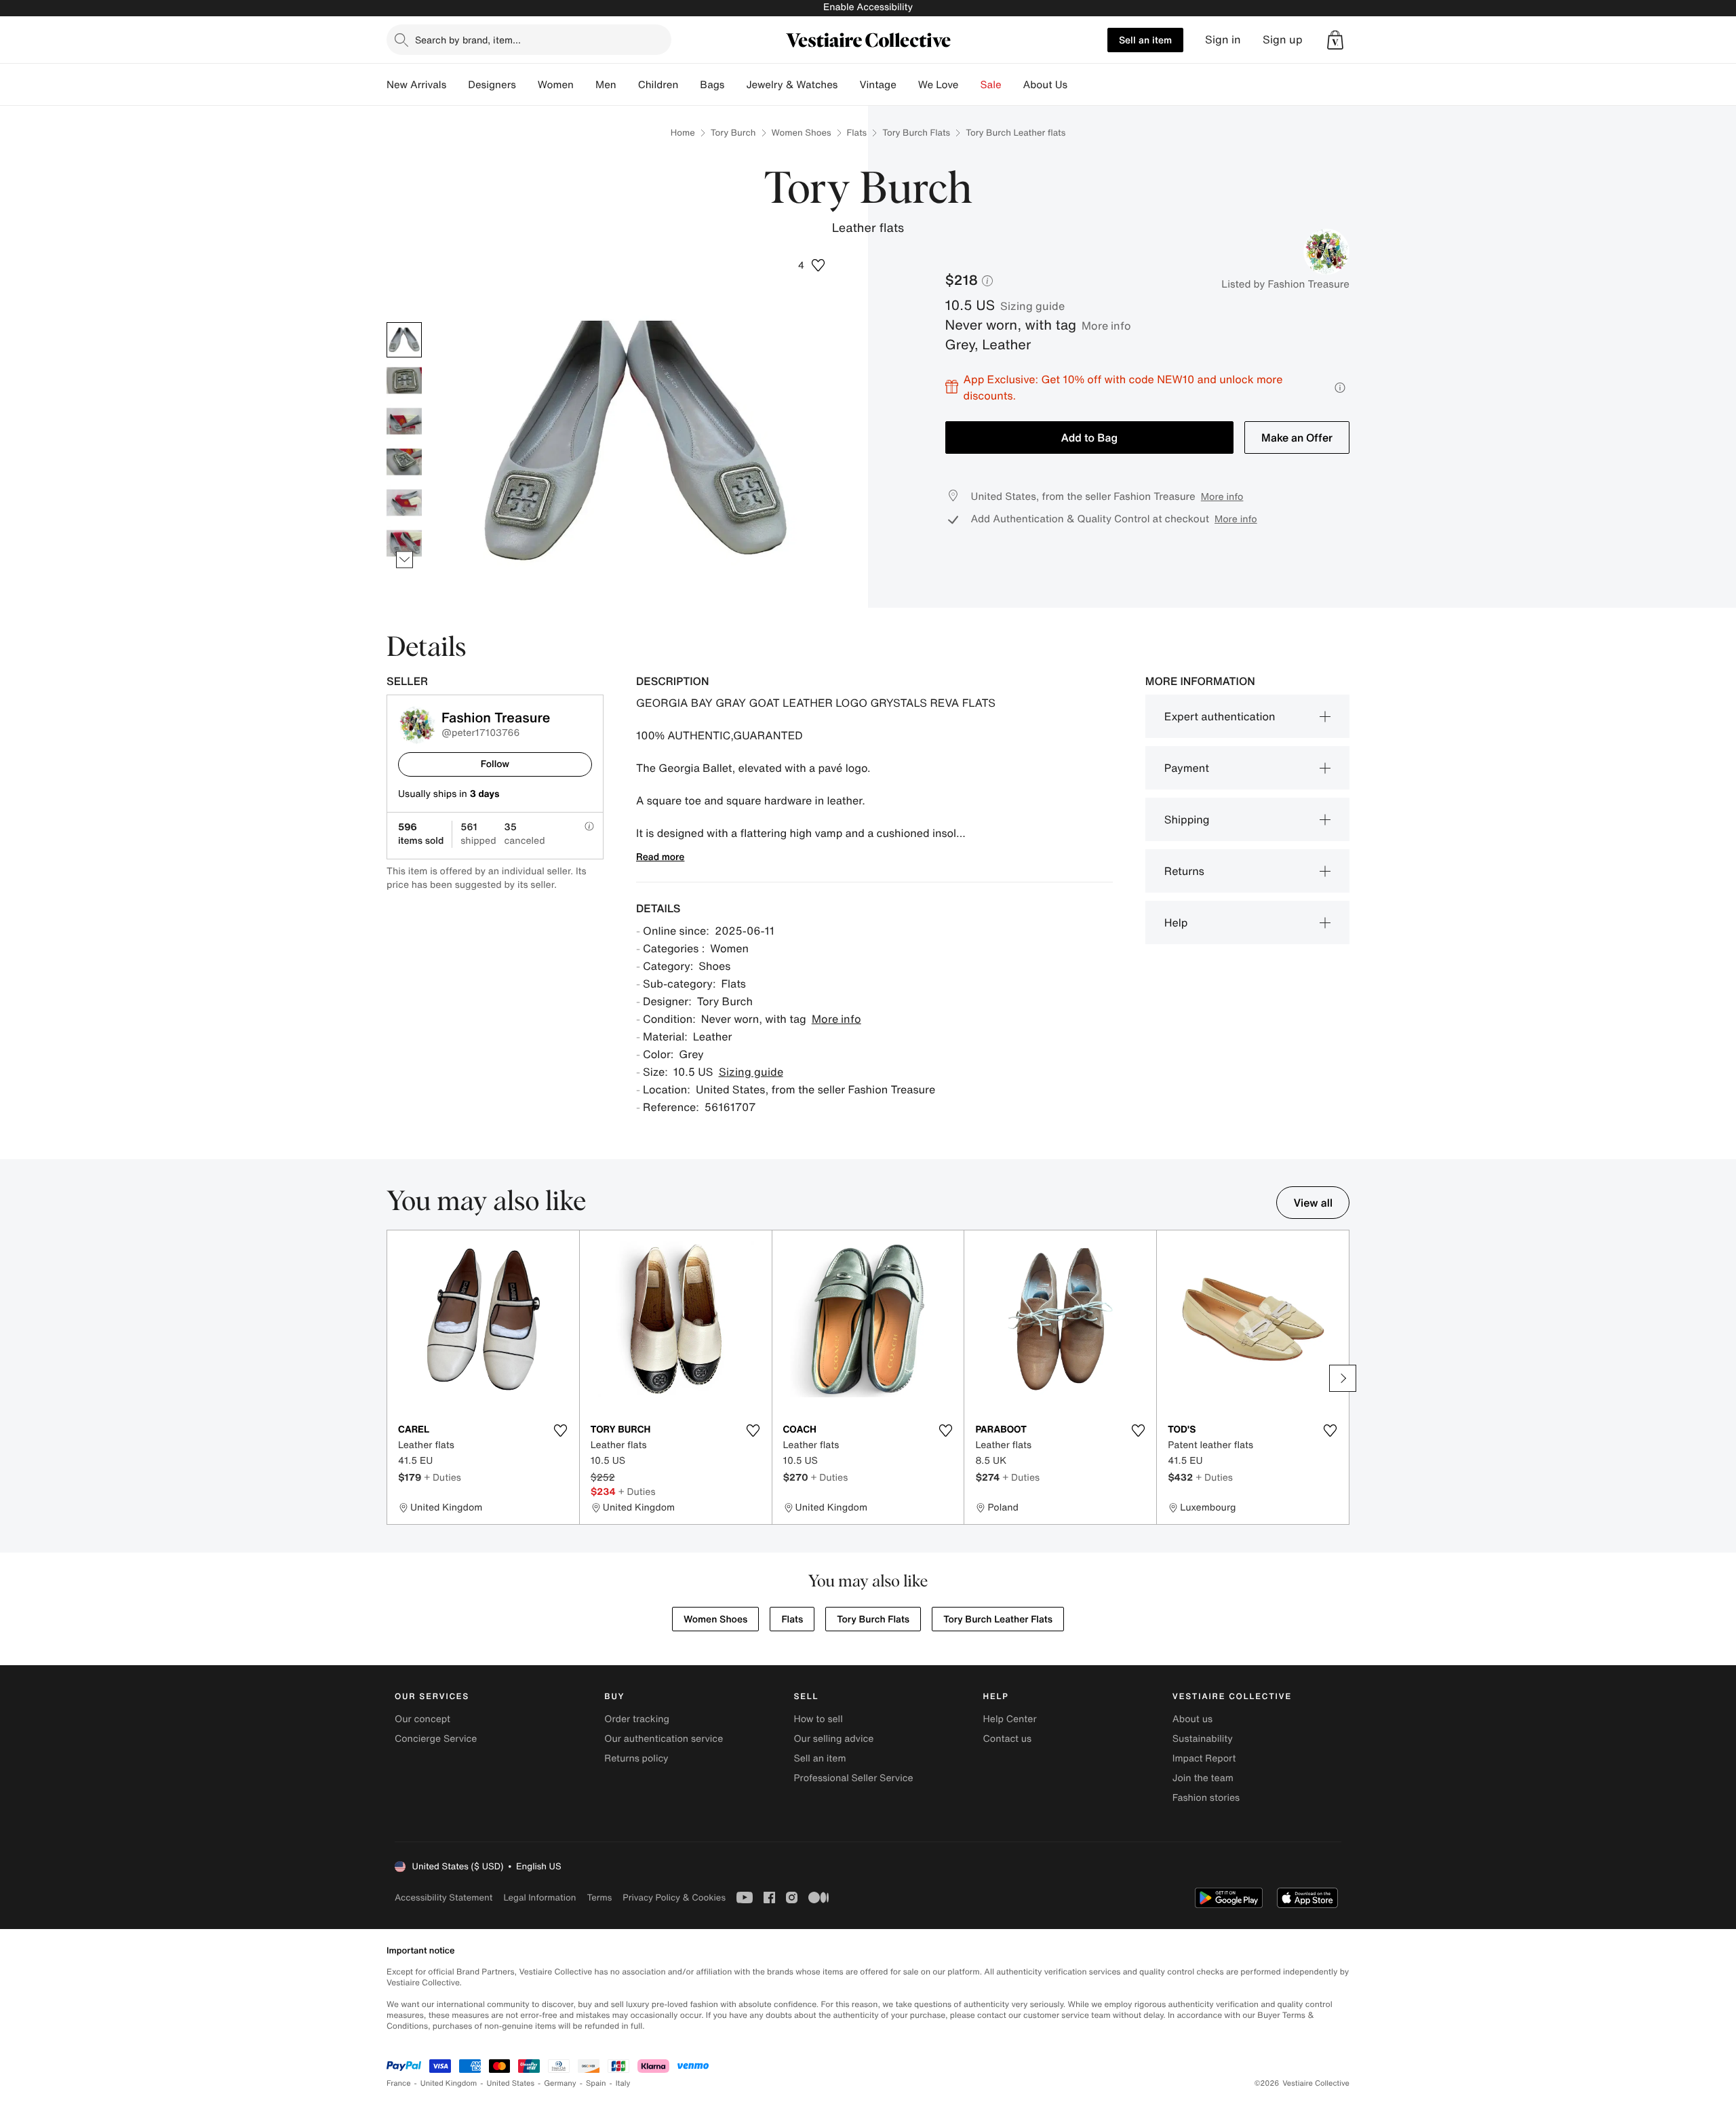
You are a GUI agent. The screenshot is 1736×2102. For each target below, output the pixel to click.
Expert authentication (1220, 716)
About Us (1045, 85)
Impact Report (1204, 1758)
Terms (599, 1897)
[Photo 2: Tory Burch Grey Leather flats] (404, 381)
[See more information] (1340, 388)
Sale (991, 85)
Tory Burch (733, 133)
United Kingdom (449, 2083)
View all (1313, 1203)
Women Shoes (802, 133)
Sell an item (1145, 40)
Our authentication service (664, 1739)
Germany (560, 2083)
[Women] (585, 85)
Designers (492, 85)
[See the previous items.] (405, 322)
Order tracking (637, 1719)
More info (1106, 326)
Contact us (1008, 1739)
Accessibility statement (443, 1897)
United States (511, 2083)
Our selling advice (833, 1739)
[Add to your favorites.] (561, 1430)
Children (658, 85)
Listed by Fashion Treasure (1285, 284)
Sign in (1223, 40)
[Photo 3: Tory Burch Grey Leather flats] (404, 421)
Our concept (422, 1719)
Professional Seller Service (853, 1778)
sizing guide (1032, 306)
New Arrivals (416, 85)
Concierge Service (436, 1739)
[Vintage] (907, 85)
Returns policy (636, 1758)
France (399, 2083)
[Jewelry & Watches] (848, 85)
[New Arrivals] (457, 85)
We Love (939, 85)
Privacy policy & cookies (674, 1897)
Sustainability (1203, 1739)
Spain (596, 2083)
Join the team (1203, 1778)
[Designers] (527, 85)
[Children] (689, 85)
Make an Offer (1297, 437)
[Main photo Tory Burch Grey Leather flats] (404, 340)
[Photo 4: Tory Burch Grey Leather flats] (404, 462)
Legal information (539, 1897)
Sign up (1283, 40)
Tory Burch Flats (916, 133)
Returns (1184, 871)
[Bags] (735, 85)
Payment (1187, 768)
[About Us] (1078, 85)
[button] (1335, 40)
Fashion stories (1206, 1798)
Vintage (877, 85)
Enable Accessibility (868, 7)
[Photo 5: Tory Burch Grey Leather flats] (404, 503)
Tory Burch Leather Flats (998, 1619)
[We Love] (970, 85)
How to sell (818, 1719)
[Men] (627, 85)
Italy (623, 2083)
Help (1176, 922)
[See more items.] (405, 559)
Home (683, 133)
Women (556, 85)
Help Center (1010, 1719)
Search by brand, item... (468, 40)
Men (606, 85)
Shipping (1187, 819)
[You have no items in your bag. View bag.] (1335, 40)
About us (1192, 1719)
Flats (857, 133)
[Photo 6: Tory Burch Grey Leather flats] (404, 543)
